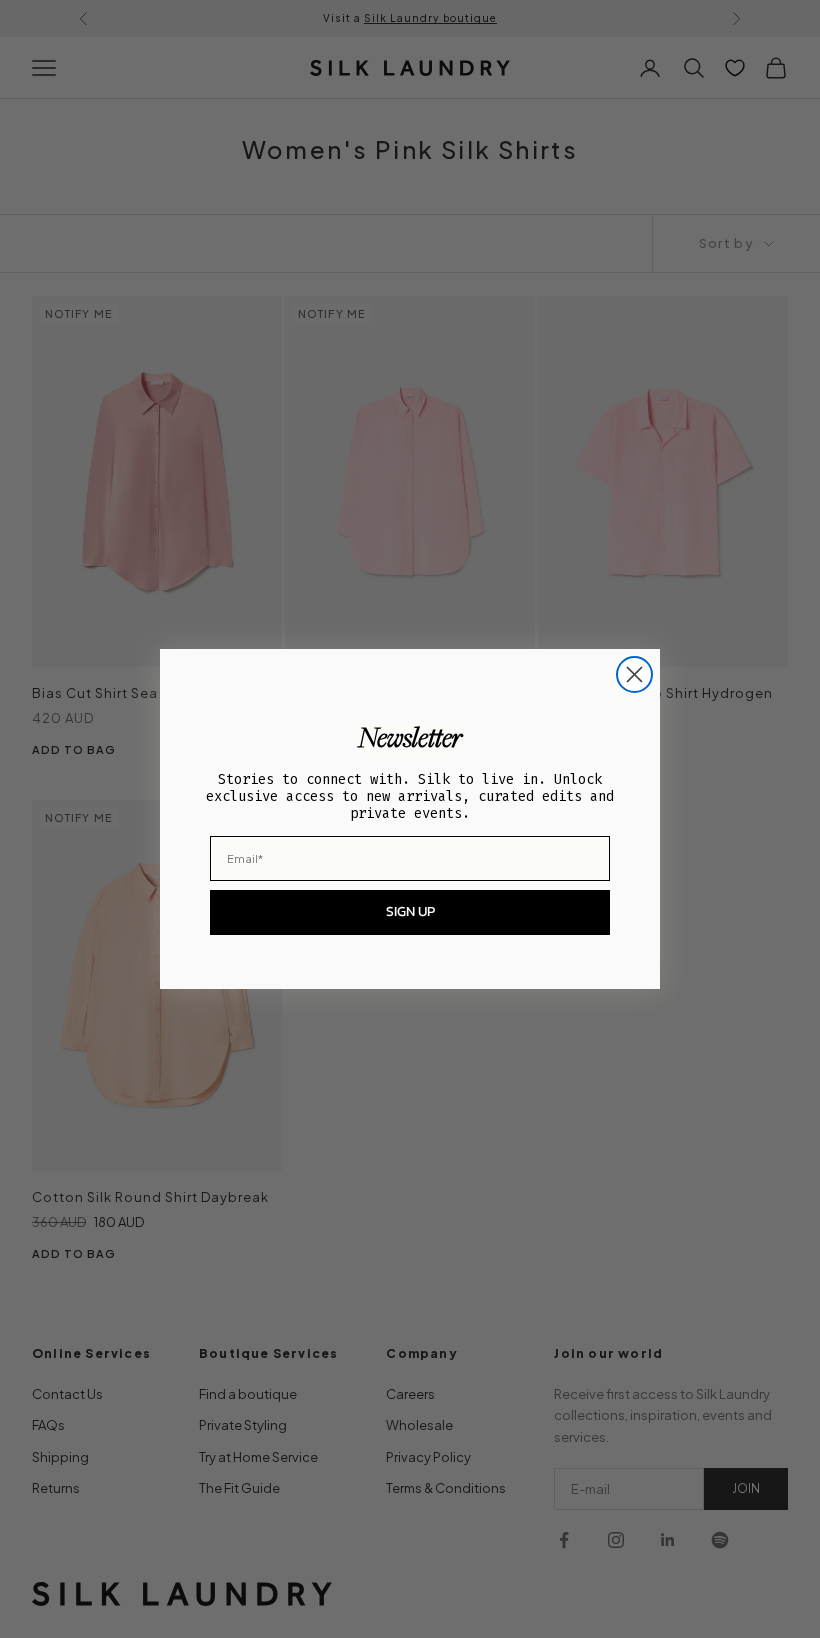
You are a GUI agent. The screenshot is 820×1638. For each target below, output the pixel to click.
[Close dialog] (634, 674)
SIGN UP (410, 911)
